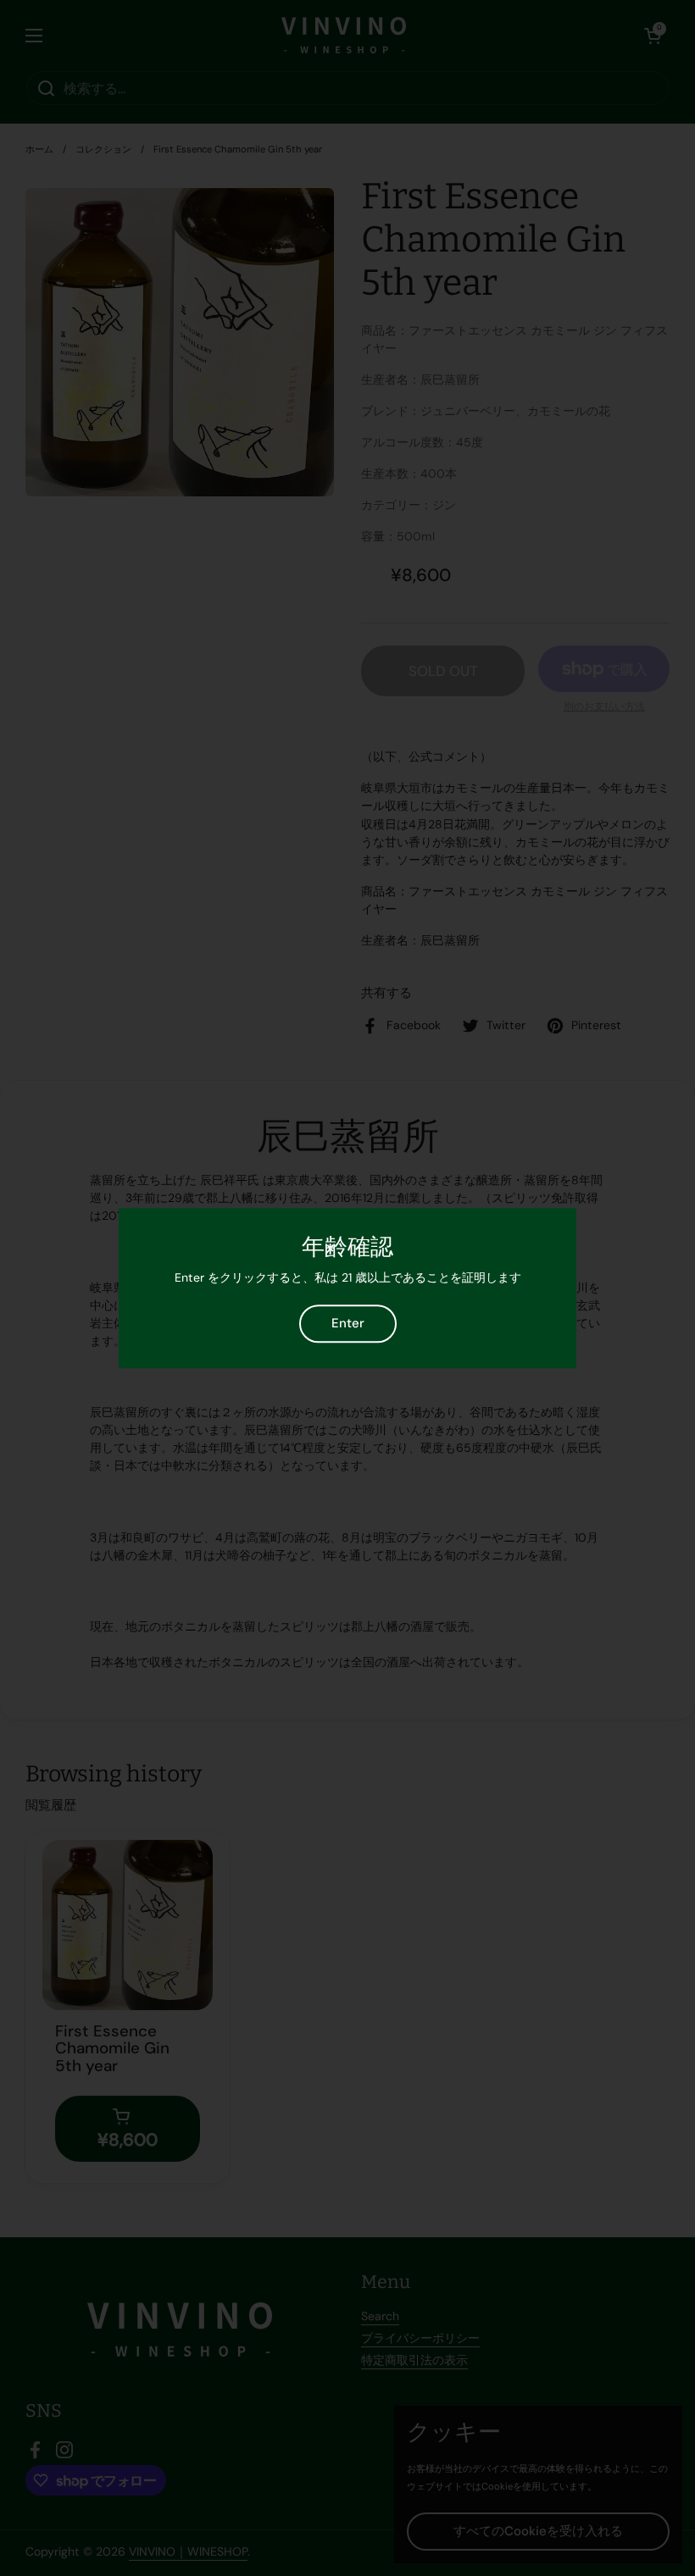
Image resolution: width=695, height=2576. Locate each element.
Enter (348, 1323)
